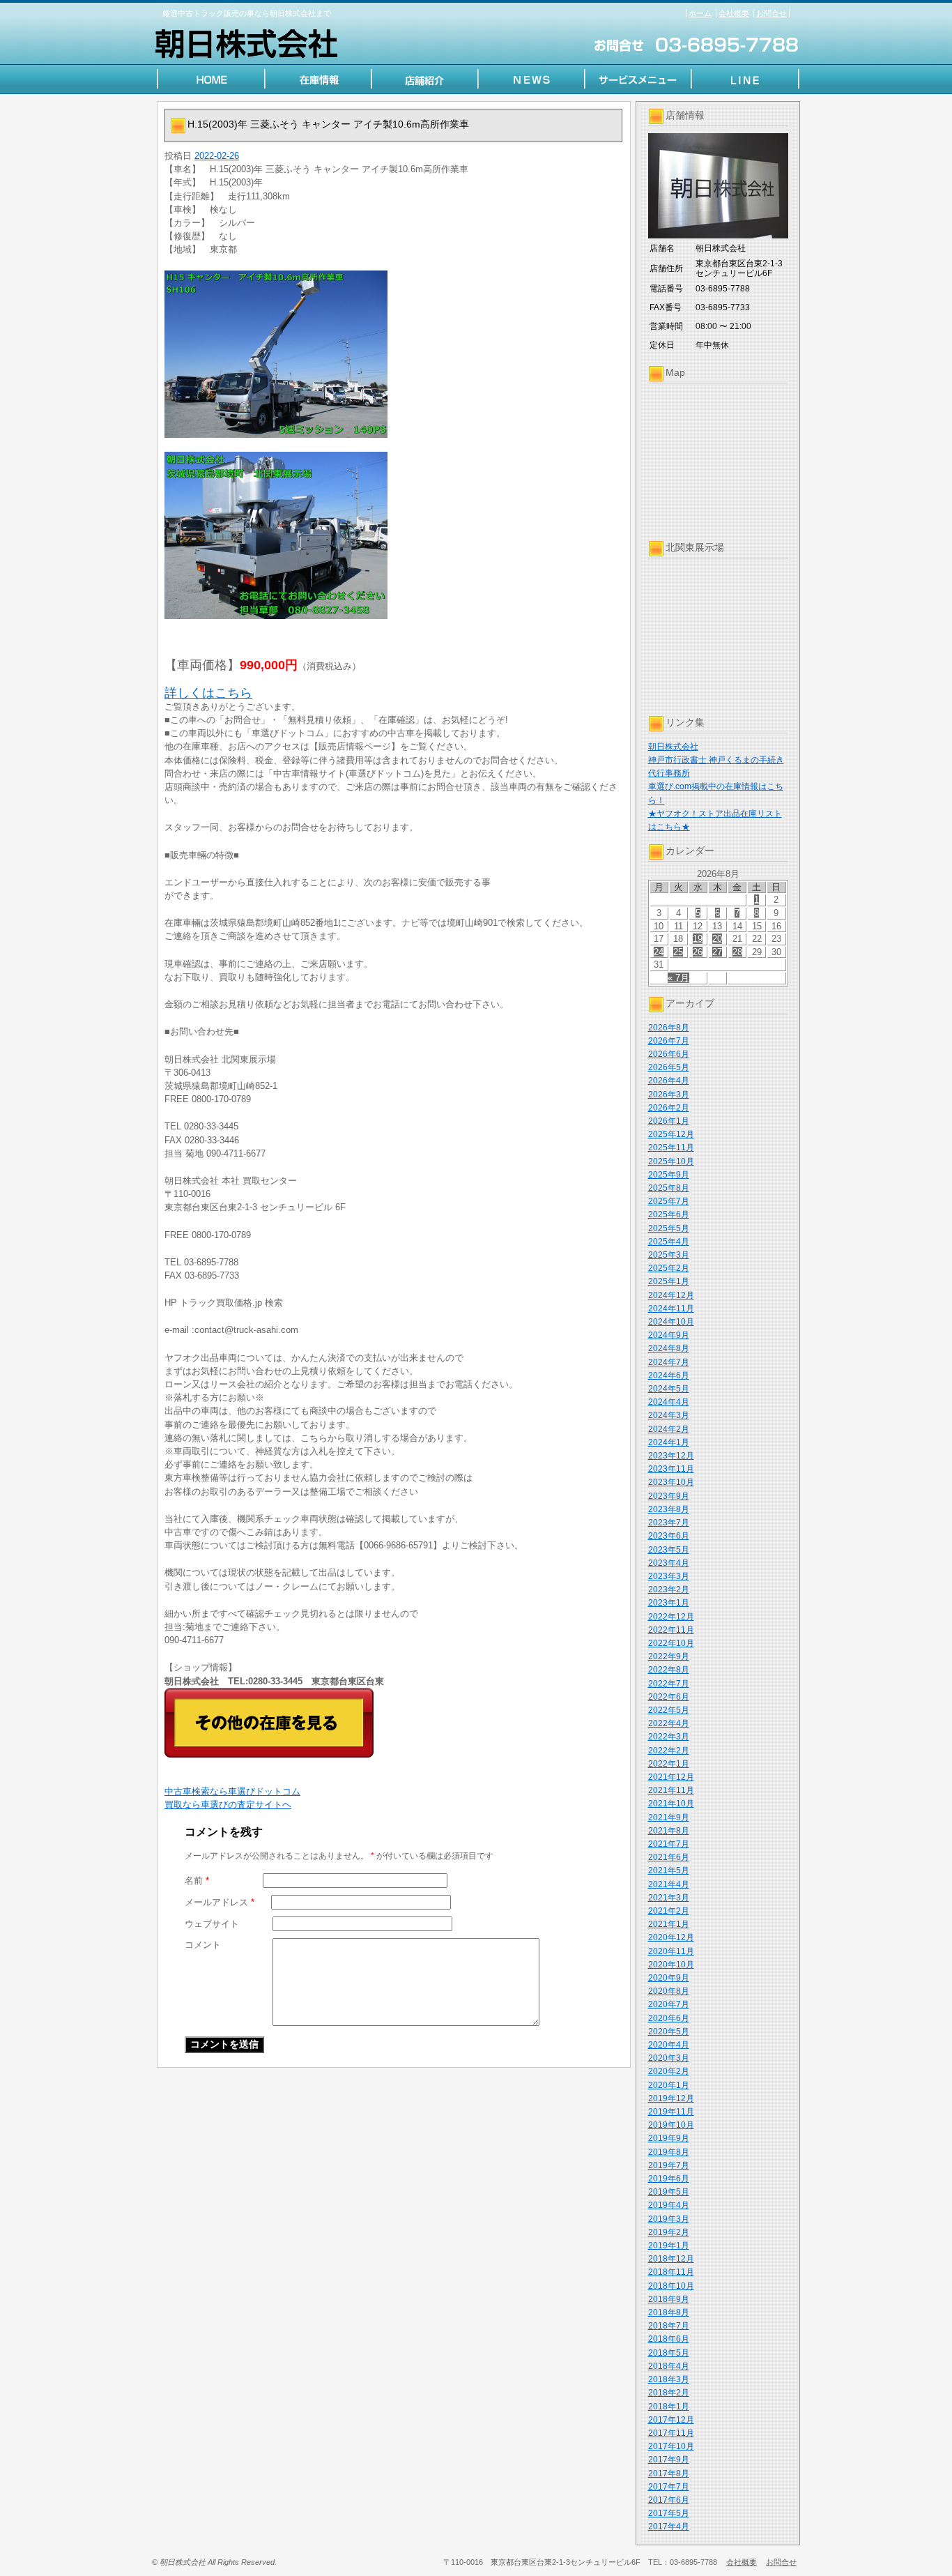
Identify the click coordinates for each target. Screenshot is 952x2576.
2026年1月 (669, 1121)
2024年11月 (671, 1309)
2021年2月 (669, 1911)
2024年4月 (669, 1402)
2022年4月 (669, 1723)
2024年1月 (669, 1442)
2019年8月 (669, 2152)
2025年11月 (671, 1148)
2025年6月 (669, 1214)
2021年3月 (669, 1898)
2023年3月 (669, 1576)
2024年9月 (669, 1335)
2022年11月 (671, 1630)
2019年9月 (669, 2138)
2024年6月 (669, 1375)
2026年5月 (669, 1067)
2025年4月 (669, 1242)
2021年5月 (669, 1870)
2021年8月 (669, 1831)
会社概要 (734, 13)
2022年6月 (669, 1697)
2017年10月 (671, 2446)
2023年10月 (671, 1482)
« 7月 (678, 978)
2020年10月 (671, 1965)
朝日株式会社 (673, 747)
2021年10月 (671, 1804)
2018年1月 (669, 2407)
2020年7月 (669, 2004)
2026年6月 (669, 1054)
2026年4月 (669, 1081)
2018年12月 (671, 2259)
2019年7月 (669, 2165)
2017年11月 (671, 2433)
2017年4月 (669, 2527)
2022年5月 (669, 1710)
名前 (197, 1881)
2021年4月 (669, 1884)
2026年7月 (669, 1041)
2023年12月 (671, 1456)
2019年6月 (669, 2179)
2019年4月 (669, 2205)
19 (698, 939)
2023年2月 (669, 1590)
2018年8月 (669, 2312)
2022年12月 (671, 1617)
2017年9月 (669, 2460)
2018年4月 (669, 2366)
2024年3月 (669, 1415)
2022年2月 (669, 1751)
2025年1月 (669, 1281)
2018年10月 (671, 2286)
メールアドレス (220, 1902)
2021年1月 (669, 1924)
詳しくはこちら (208, 693)
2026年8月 (669, 1028)
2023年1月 (669, 1603)
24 (659, 952)
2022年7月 (669, 1684)
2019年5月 (669, 2192)
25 (678, 952)
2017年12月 (671, 2420)
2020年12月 (671, 1937)
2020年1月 (669, 2085)
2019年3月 (669, 2219)
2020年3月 (669, 2058)
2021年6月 (669, 1857)
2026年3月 (669, 1095)
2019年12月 (671, 2098)
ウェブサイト (212, 1924)
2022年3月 (669, 1737)
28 (737, 952)
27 (717, 952)
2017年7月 (669, 2487)
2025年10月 (671, 1161)
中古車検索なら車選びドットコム (232, 1791)
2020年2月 (669, 2071)
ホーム (700, 13)
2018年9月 (669, 2299)
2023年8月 (669, 1509)
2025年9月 (669, 1175)
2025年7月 (669, 1201)
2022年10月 (671, 1643)
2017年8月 (669, 2474)
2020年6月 (669, 2018)
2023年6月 (669, 1536)
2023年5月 (669, 1550)
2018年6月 (669, 2339)
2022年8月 (669, 1670)
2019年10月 (671, 2125)
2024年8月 (669, 1348)
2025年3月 (669, 1255)
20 (717, 939)
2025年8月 (669, 1188)
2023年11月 (671, 1469)
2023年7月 (669, 1523)
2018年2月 (669, 2393)
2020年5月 (669, 2032)
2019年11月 (671, 2112)
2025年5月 (669, 1228)
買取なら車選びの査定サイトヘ (228, 1805)
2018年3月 (669, 2379)
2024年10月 (671, 1322)
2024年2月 (669, 1429)
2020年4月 (669, 2045)
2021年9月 (669, 1817)
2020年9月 (669, 1978)
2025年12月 (671, 1134)
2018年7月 (669, 2326)
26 (698, 952)
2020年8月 (669, 1991)
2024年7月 (669, 1362)
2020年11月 (671, 1951)
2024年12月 (671, 1295)
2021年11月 (671, 1790)
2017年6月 (669, 2500)
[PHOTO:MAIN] (394, 354)
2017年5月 (669, 2513)
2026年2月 (669, 1108)
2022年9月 (669, 1656)
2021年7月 (669, 1844)
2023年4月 (669, 1563)
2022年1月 (669, 1764)
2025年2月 (669, 1268)
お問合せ (771, 13)
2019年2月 (669, 2232)
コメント (203, 1945)
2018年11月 (671, 2272)
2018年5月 (669, 2353)
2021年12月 (671, 1777)
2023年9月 (669, 1496)
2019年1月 (669, 2246)
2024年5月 (669, 1389)
